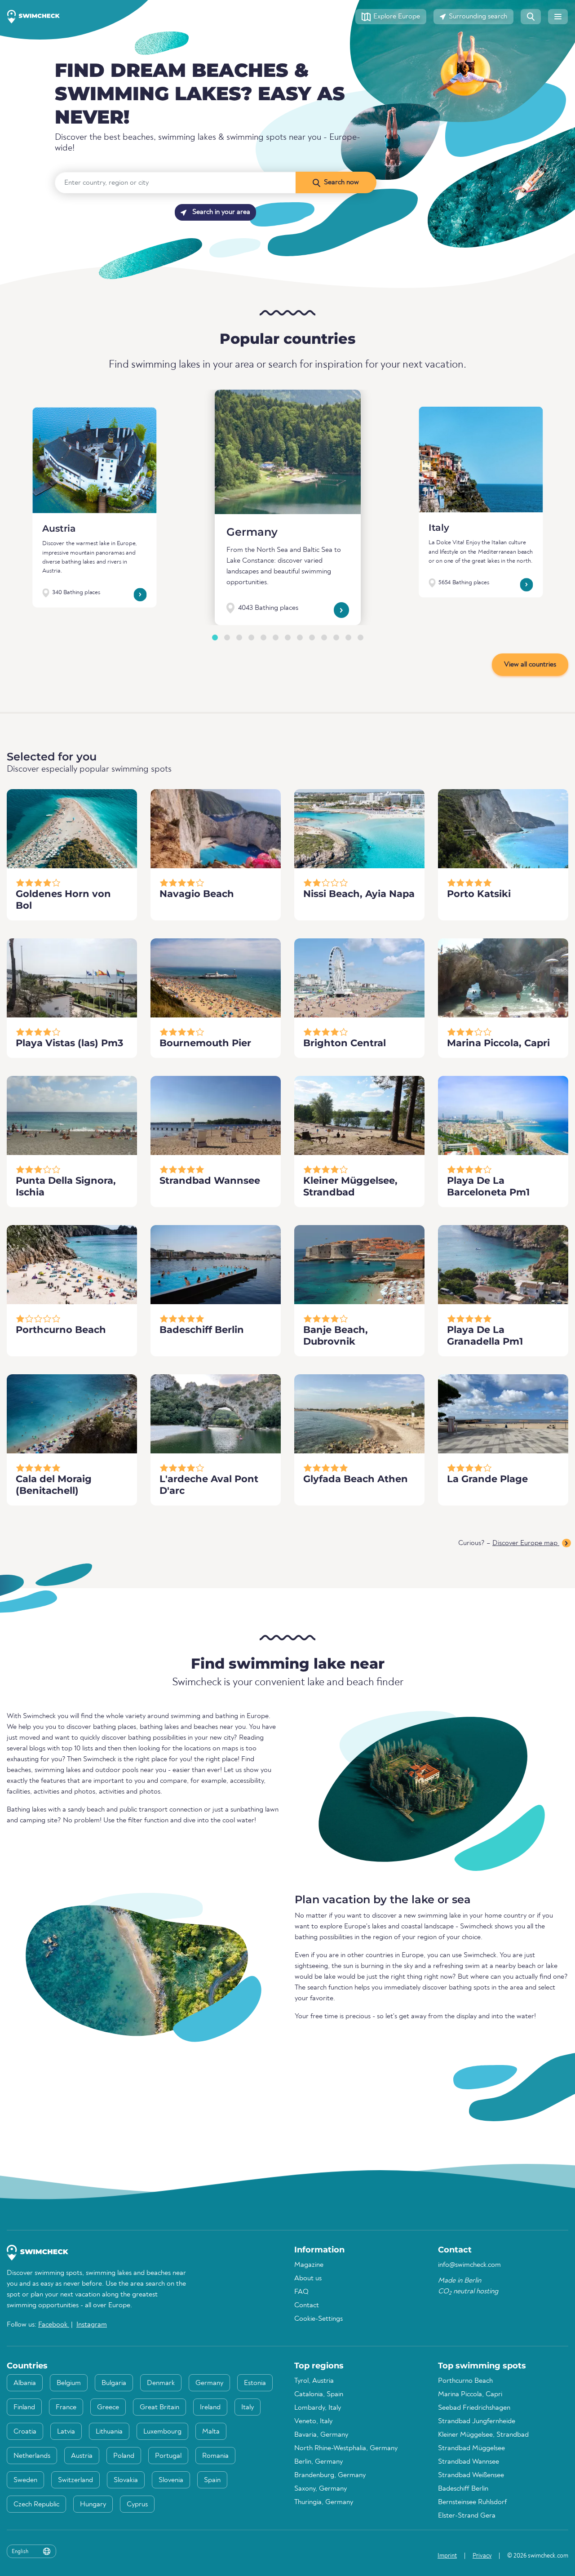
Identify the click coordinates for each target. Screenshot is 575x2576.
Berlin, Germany (318, 2462)
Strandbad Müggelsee (471, 2448)
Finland (24, 2407)
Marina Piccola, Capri (470, 2394)
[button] (391, 17)
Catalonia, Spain (319, 2394)
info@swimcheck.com (469, 2265)
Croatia (25, 2432)
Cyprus (137, 2505)
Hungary (93, 2505)
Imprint (447, 2556)
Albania (25, 2383)
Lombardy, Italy (318, 2408)
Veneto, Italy (313, 2421)
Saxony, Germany (321, 2489)
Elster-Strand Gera (467, 2516)
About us (308, 2278)
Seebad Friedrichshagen (474, 2408)
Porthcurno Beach (465, 2381)
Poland (124, 2456)
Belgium (69, 2383)
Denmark (161, 2383)
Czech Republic (36, 2505)
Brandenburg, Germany (330, 2475)
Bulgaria (114, 2383)
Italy (439, 528)
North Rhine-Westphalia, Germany (346, 2448)
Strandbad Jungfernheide (477, 2421)
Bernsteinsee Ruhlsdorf (472, 2502)
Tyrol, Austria (314, 2381)
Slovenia (171, 2480)
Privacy (482, 2556)
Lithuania (109, 2432)
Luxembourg (162, 2432)
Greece (108, 2407)
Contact (307, 2305)
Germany (252, 532)
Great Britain (159, 2407)
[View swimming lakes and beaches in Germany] (288, 452)
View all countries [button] (530, 665)
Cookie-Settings (318, 2319)
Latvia (66, 2432)
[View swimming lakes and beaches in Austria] (94, 460)
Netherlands (32, 2456)
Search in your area (220, 212)
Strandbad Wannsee (469, 2462)
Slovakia (126, 2480)
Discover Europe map (526, 1543)
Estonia (255, 2383)
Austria (59, 528)
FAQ (301, 2292)
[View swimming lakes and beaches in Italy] (481, 460)
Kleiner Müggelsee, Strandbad (483, 2435)
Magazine (309, 2265)
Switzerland (75, 2480)
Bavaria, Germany (321, 2435)
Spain (212, 2480)
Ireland (210, 2407)
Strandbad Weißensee (471, 2475)
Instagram (92, 2325)
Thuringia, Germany (324, 2502)
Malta (211, 2432)
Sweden (25, 2480)
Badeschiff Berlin (463, 2489)
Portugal (168, 2456)
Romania (215, 2456)
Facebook (54, 2325)
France (66, 2407)
